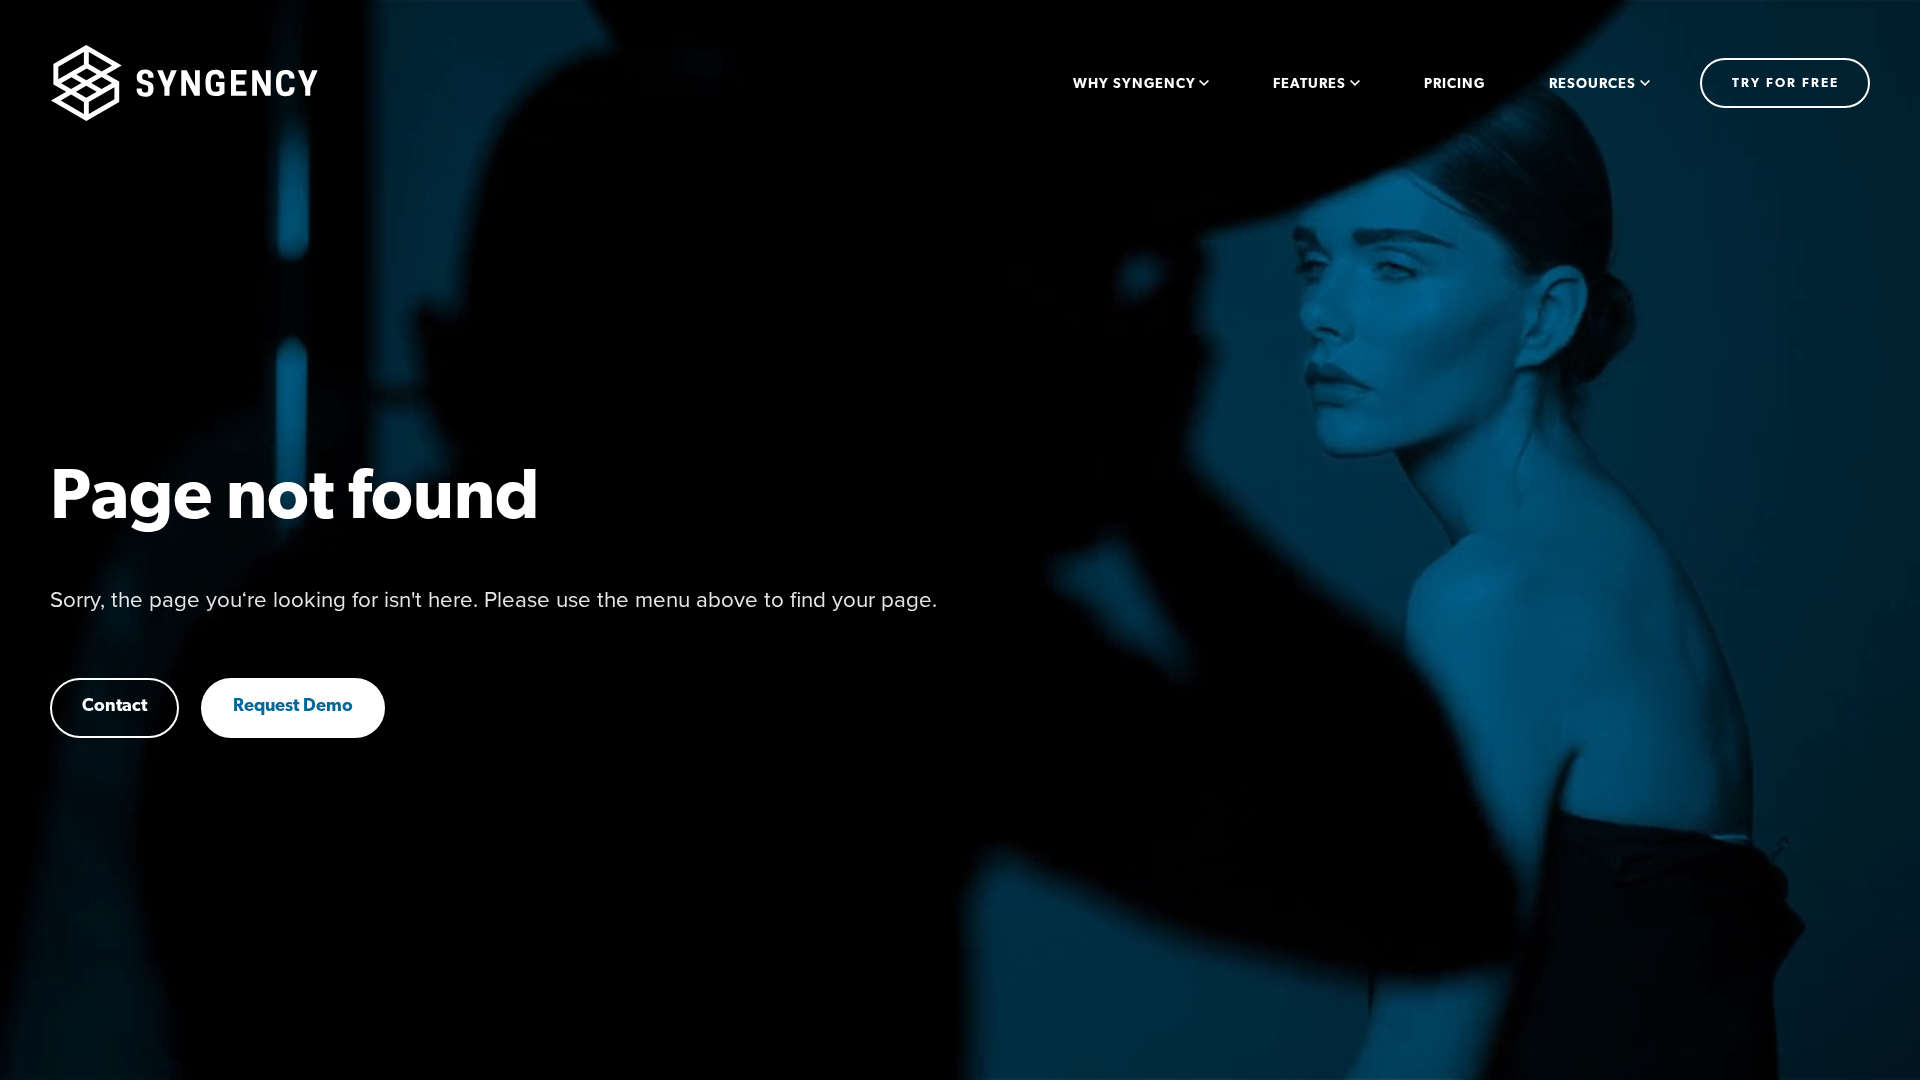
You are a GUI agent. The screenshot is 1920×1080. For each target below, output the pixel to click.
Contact (114, 707)
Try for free (1785, 83)
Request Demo (293, 707)
